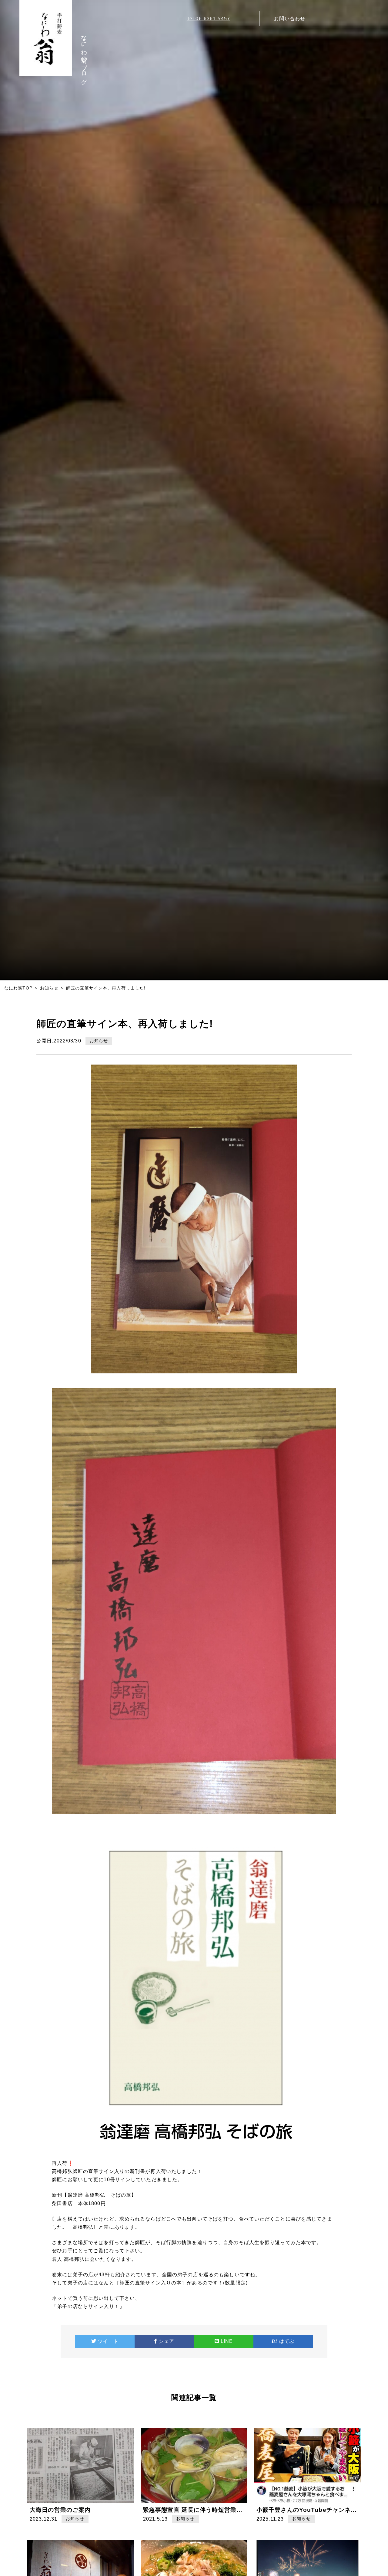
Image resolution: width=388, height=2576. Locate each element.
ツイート (108, 2341)
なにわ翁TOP (18, 988)
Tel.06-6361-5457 (208, 19)
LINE (227, 2341)
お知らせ (49, 988)
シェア (166, 2341)
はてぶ (287, 2341)
